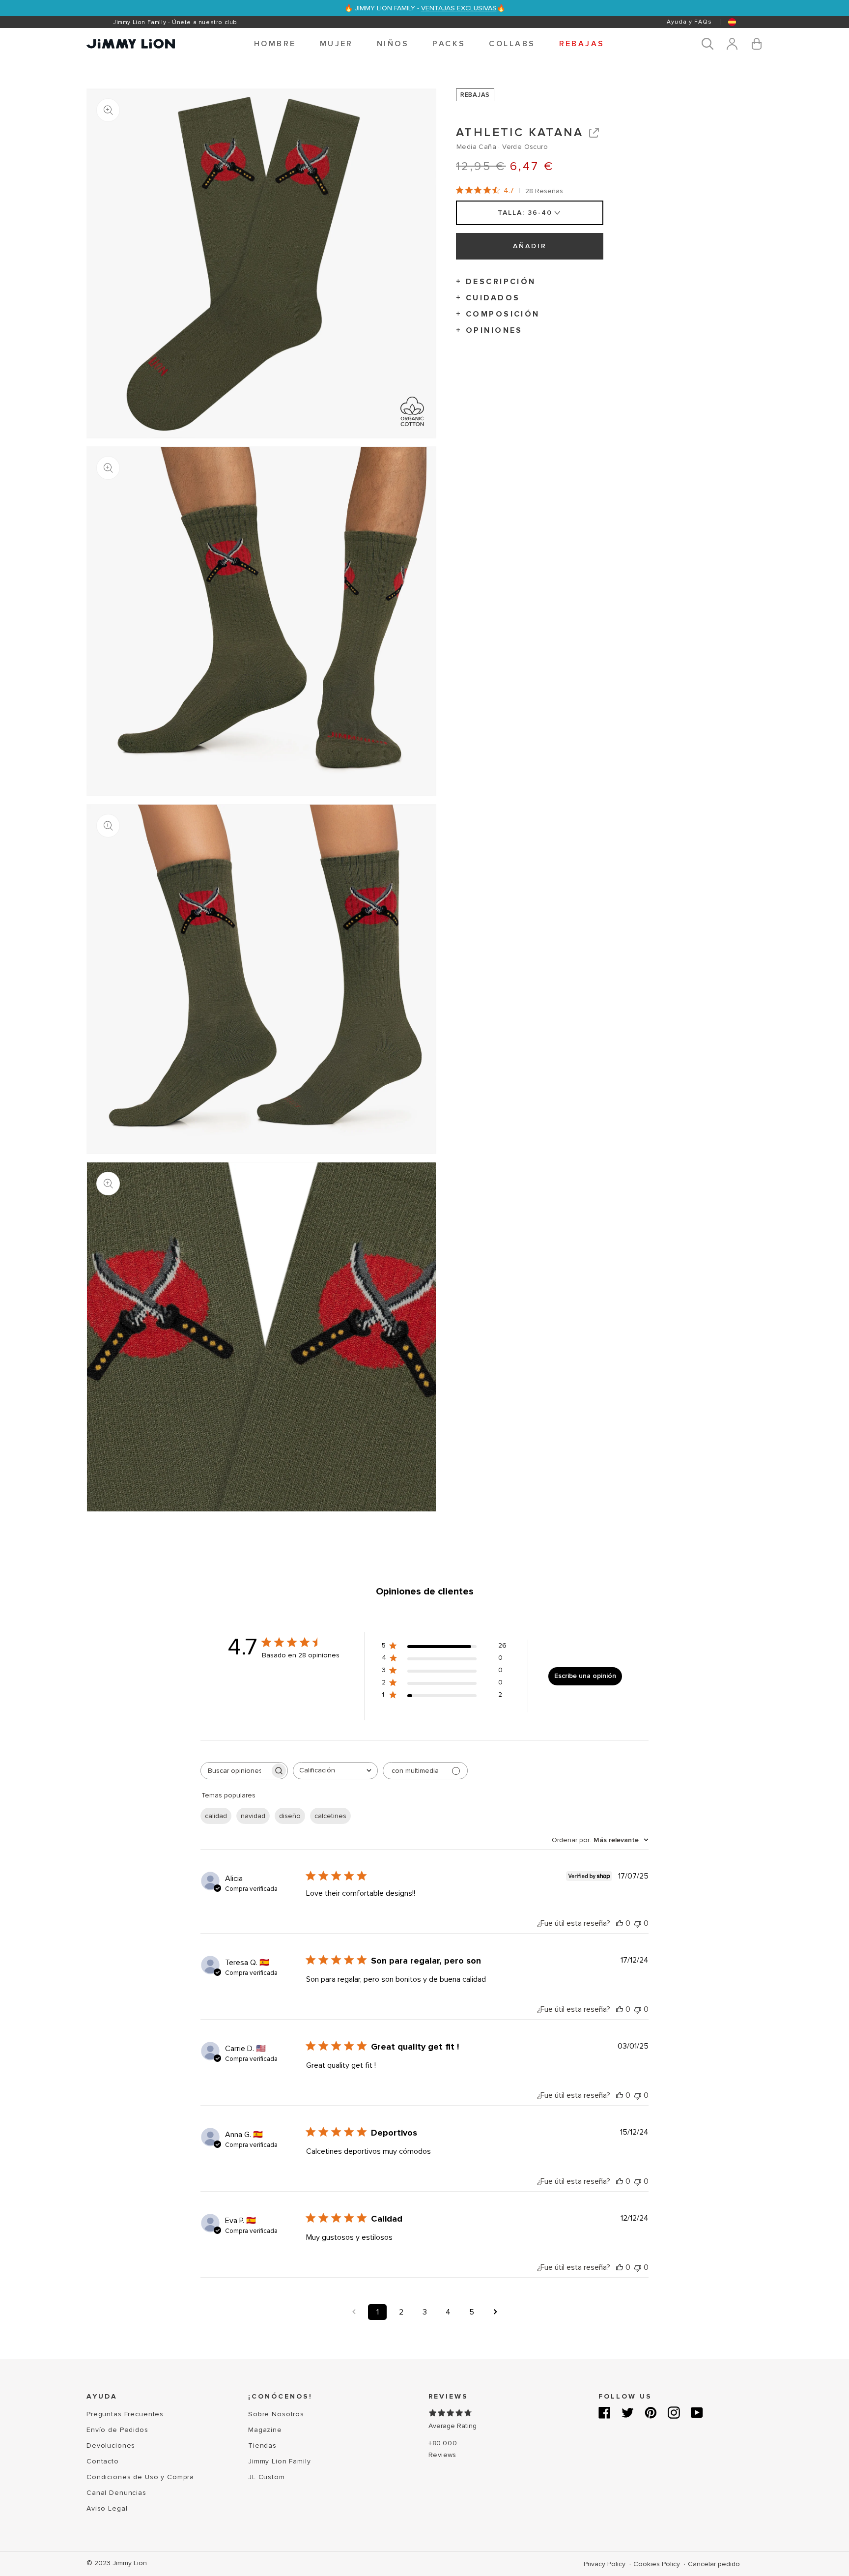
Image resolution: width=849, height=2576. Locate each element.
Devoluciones (111, 2446)
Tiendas (262, 2446)
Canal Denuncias (116, 2493)
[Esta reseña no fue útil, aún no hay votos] (638, 1923)
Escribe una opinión (585, 1676)
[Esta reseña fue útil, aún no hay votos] (620, 1923)
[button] (275, 44)
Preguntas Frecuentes (125, 2414)
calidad (216, 1816)
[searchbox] (235, 1771)
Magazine (265, 2430)
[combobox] (335, 1771)
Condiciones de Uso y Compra (140, 2477)
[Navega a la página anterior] (354, 2312)
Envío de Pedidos (117, 2430)
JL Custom (267, 2477)
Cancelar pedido (714, 2564)
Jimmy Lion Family (280, 2461)
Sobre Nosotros (276, 2414)
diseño (290, 1816)
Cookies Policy (658, 2564)
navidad (253, 1816)
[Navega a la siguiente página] (495, 2312)
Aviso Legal (107, 2508)
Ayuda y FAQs (689, 22)
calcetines (330, 1816)
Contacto (103, 2461)
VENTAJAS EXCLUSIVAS (459, 8)
